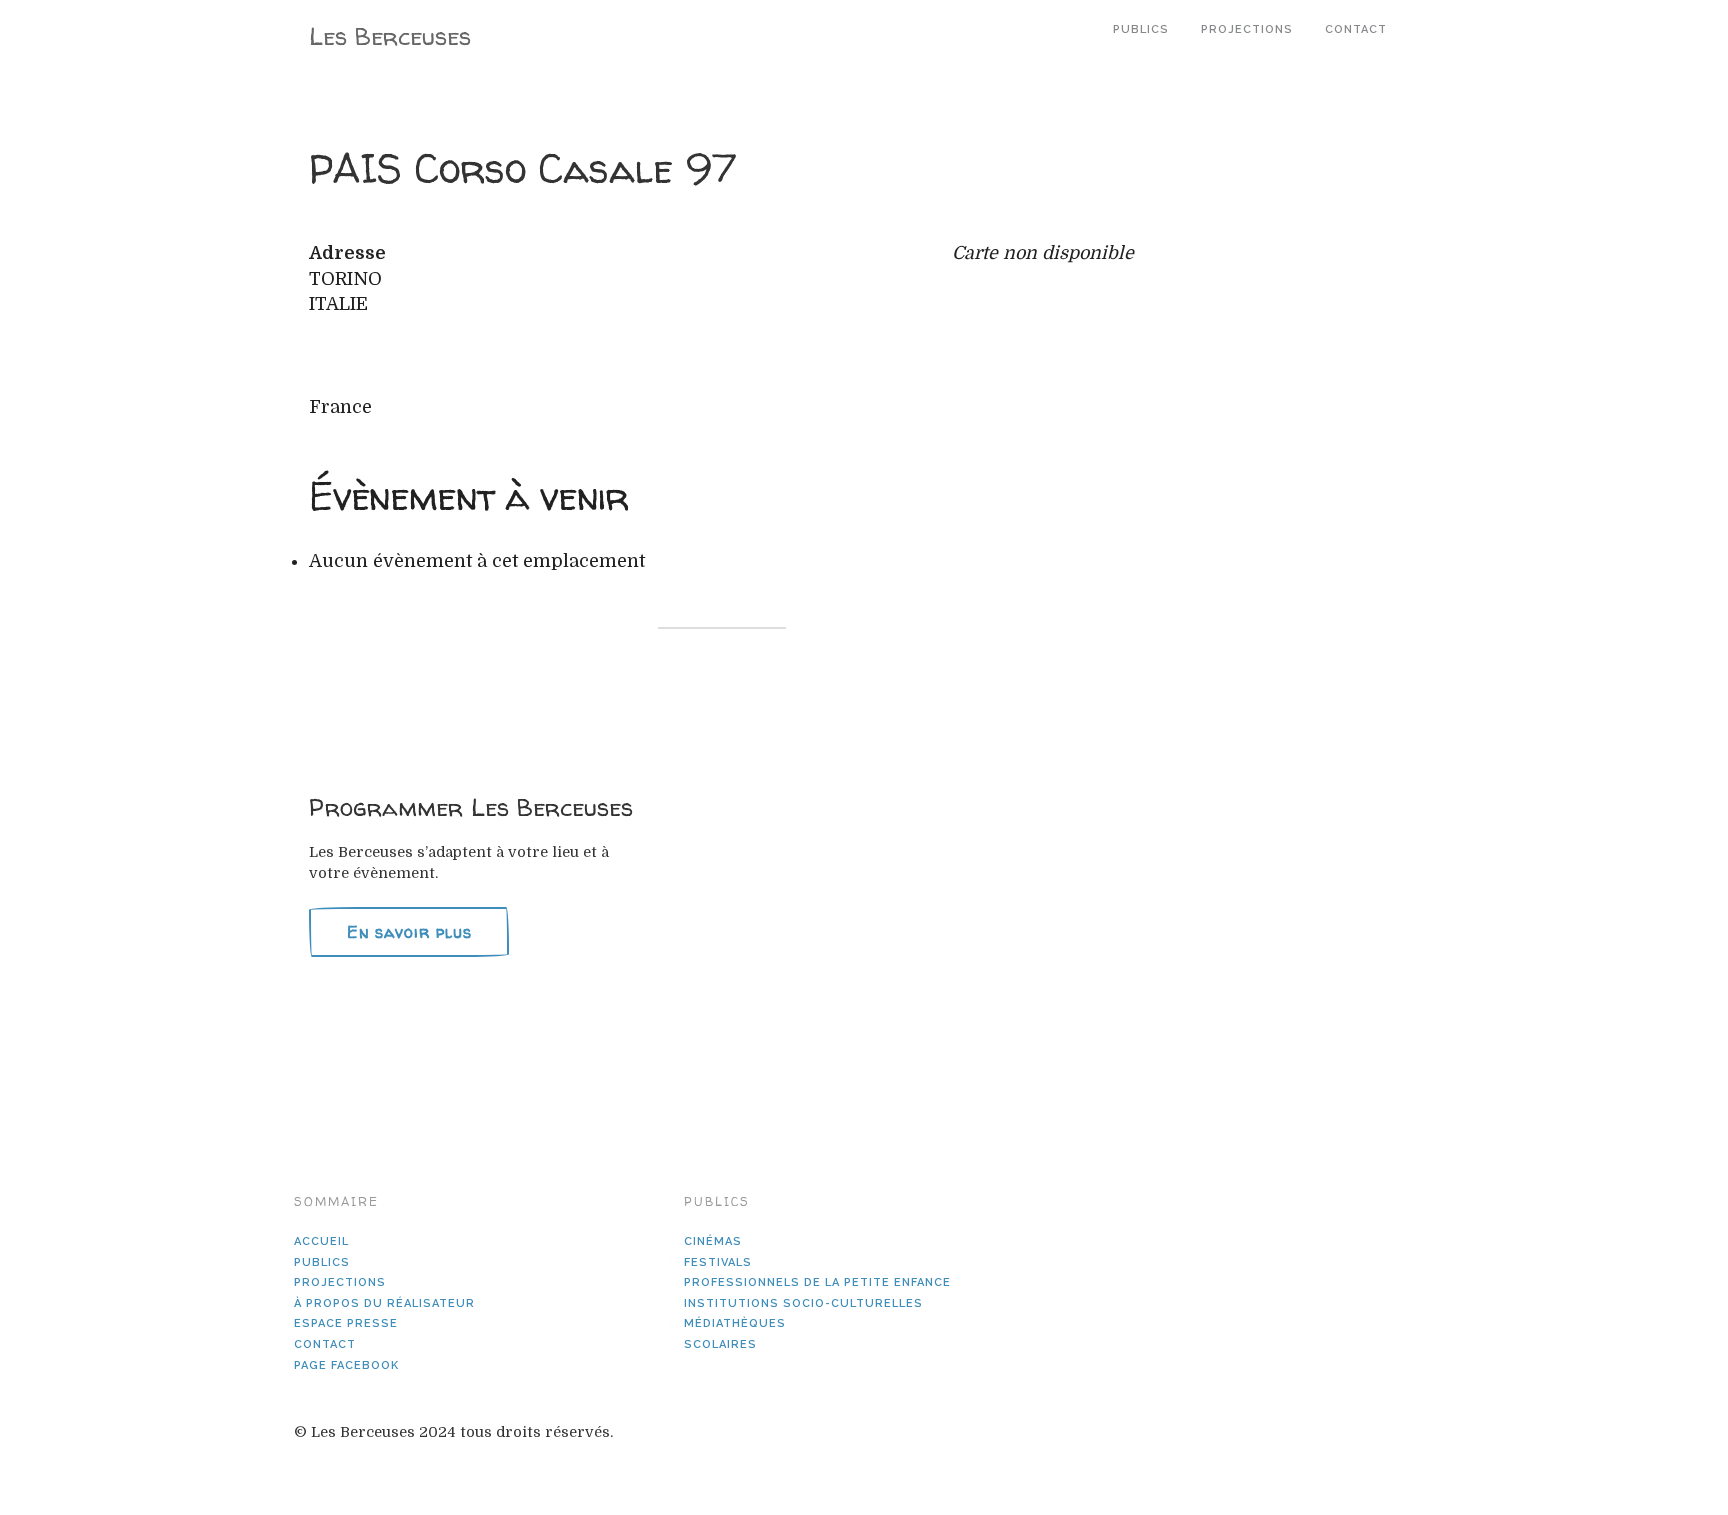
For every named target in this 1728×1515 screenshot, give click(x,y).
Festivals (718, 1262)
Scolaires (720, 1344)
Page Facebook (346, 1365)
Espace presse (346, 1323)
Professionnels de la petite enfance (817, 1282)
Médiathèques (735, 1323)
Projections (1247, 29)
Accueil (321, 1241)
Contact (1356, 29)
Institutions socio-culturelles (803, 1303)
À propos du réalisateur (384, 1303)
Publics (1141, 29)
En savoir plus (409, 932)
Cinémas (713, 1241)
